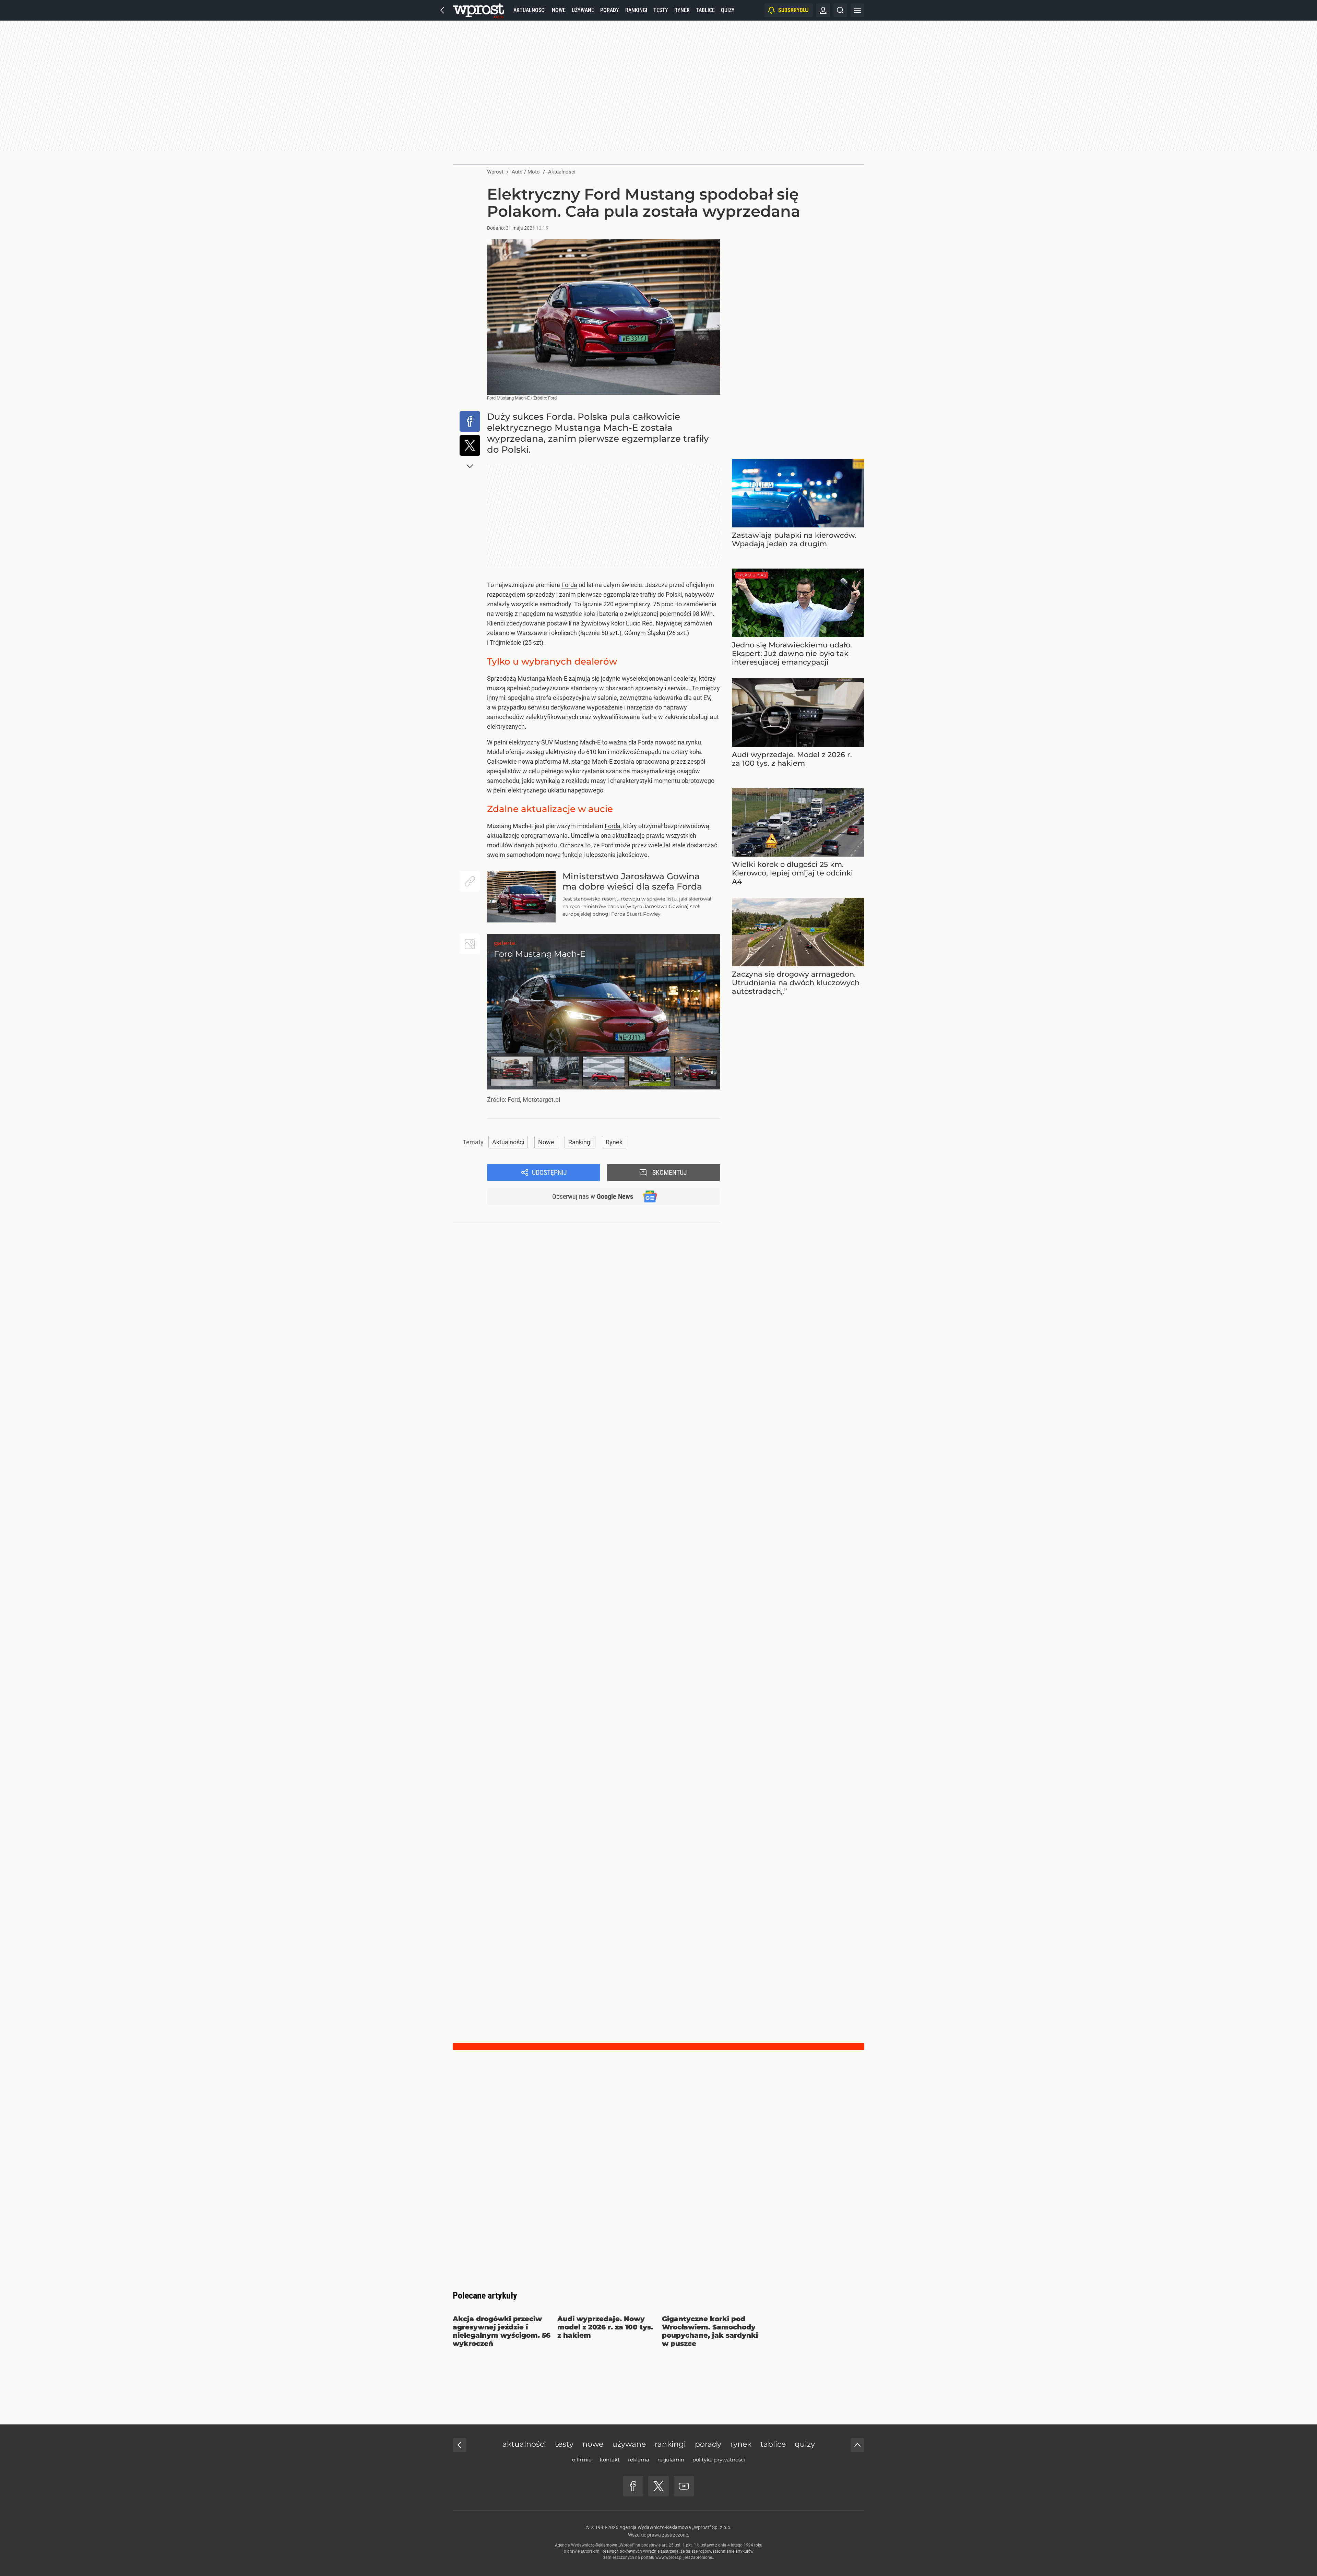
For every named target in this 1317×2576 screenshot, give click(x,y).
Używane (583, 10)
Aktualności (530, 10)
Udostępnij (549, 1172)
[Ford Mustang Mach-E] (604, 1012)
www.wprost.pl (669, 2557)
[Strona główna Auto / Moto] (478, 10)
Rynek (682, 10)
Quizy (728, 10)
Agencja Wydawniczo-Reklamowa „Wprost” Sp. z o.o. (675, 2527)
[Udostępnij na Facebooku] (470, 421)
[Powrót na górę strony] (857, 2445)
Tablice (705, 10)
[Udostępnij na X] (470, 445)
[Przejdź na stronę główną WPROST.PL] (442, 10)
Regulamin (671, 2460)
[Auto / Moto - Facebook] (633, 2486)
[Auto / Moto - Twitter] (658, 2486)
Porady (610, 10)
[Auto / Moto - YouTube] (684, 2486)
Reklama (639, 2460)
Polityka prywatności (719, 2460)
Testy (661, 10)
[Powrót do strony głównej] (460, 2445)
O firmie (582, 2460)
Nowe (559, 10)
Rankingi (636, 10)
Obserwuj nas (593, 1196)
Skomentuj (670, 1172)
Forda (569, 585)
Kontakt (610, 2460)
